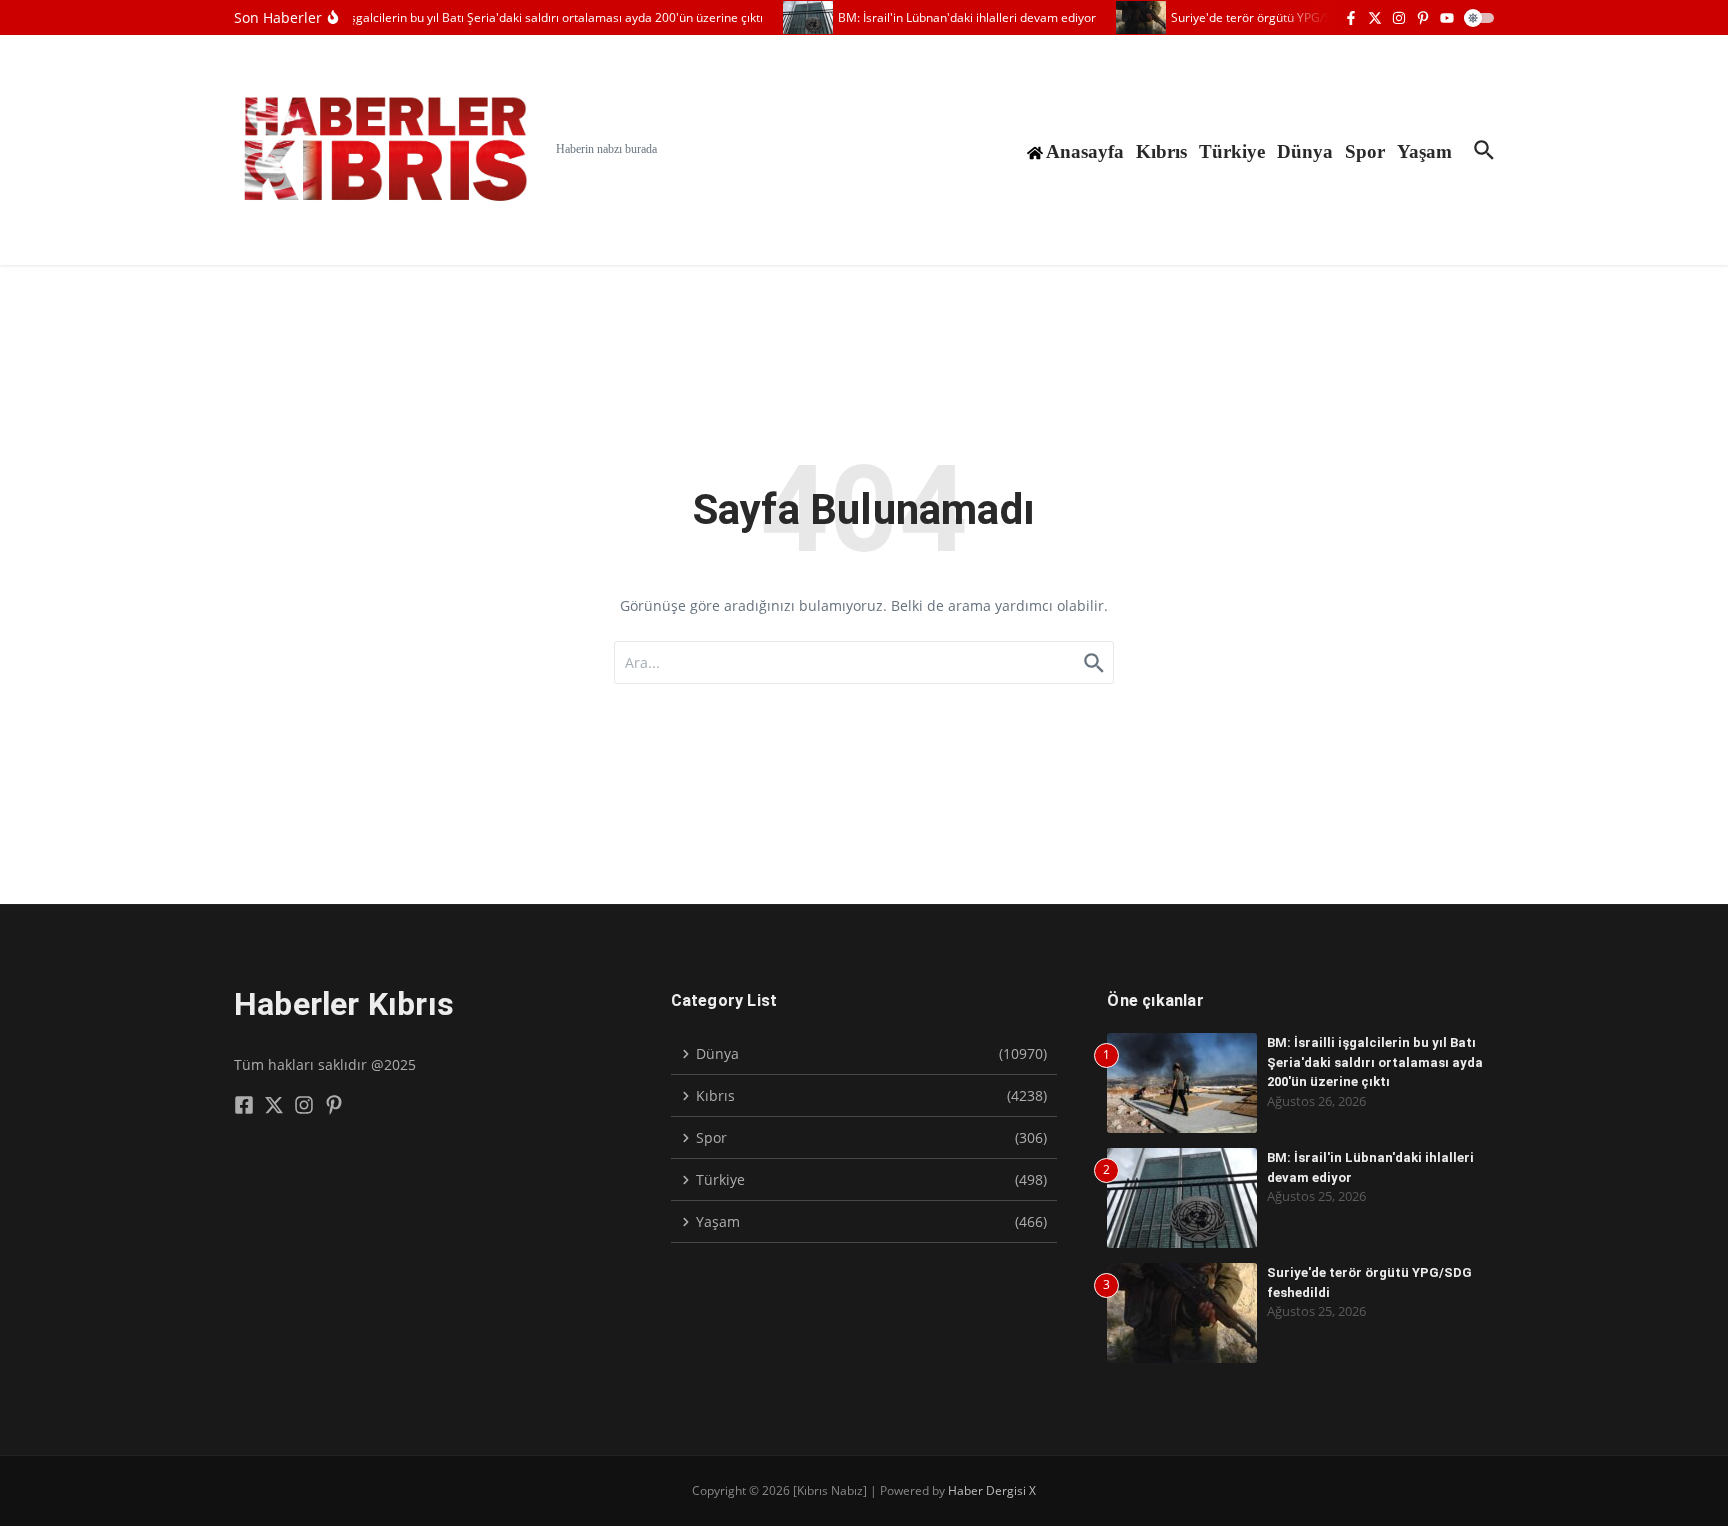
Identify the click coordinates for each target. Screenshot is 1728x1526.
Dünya (1305, 151)
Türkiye (1232, 151)
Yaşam (1424, 151)
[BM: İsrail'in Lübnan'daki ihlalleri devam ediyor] (798, 17)
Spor (1365, 151)
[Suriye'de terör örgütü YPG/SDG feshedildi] (1131, 17)
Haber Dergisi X (992, 1490)
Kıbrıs (1161, 151)
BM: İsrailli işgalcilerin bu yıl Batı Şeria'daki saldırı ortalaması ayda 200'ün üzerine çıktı (1375, 1062)
